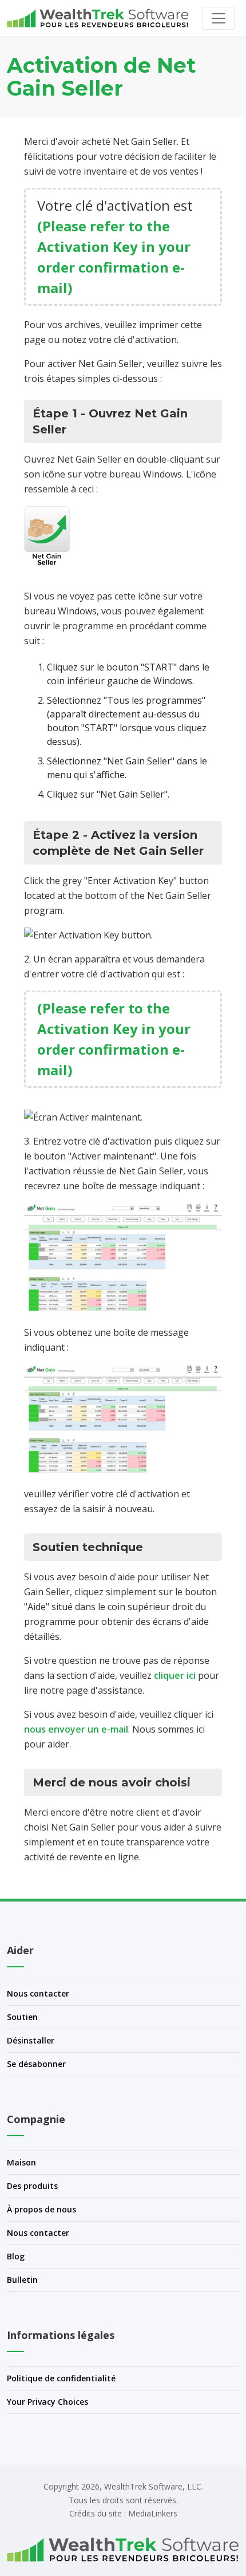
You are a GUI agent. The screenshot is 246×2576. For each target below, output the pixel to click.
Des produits (32, 2186)
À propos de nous (41, 2209)
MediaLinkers (153, 2513)
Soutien (22, 2017)
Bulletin (22, 2280)
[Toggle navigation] (219, 18)
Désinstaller (31, 2040)
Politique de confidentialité (61, 2378)
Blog (16, 2256)
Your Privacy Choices (47, 2402)
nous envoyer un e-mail (76, 1729)
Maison (21, 2162)
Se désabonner (36, 2064)
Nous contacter (38, 1993)
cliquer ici (175, 1675)
